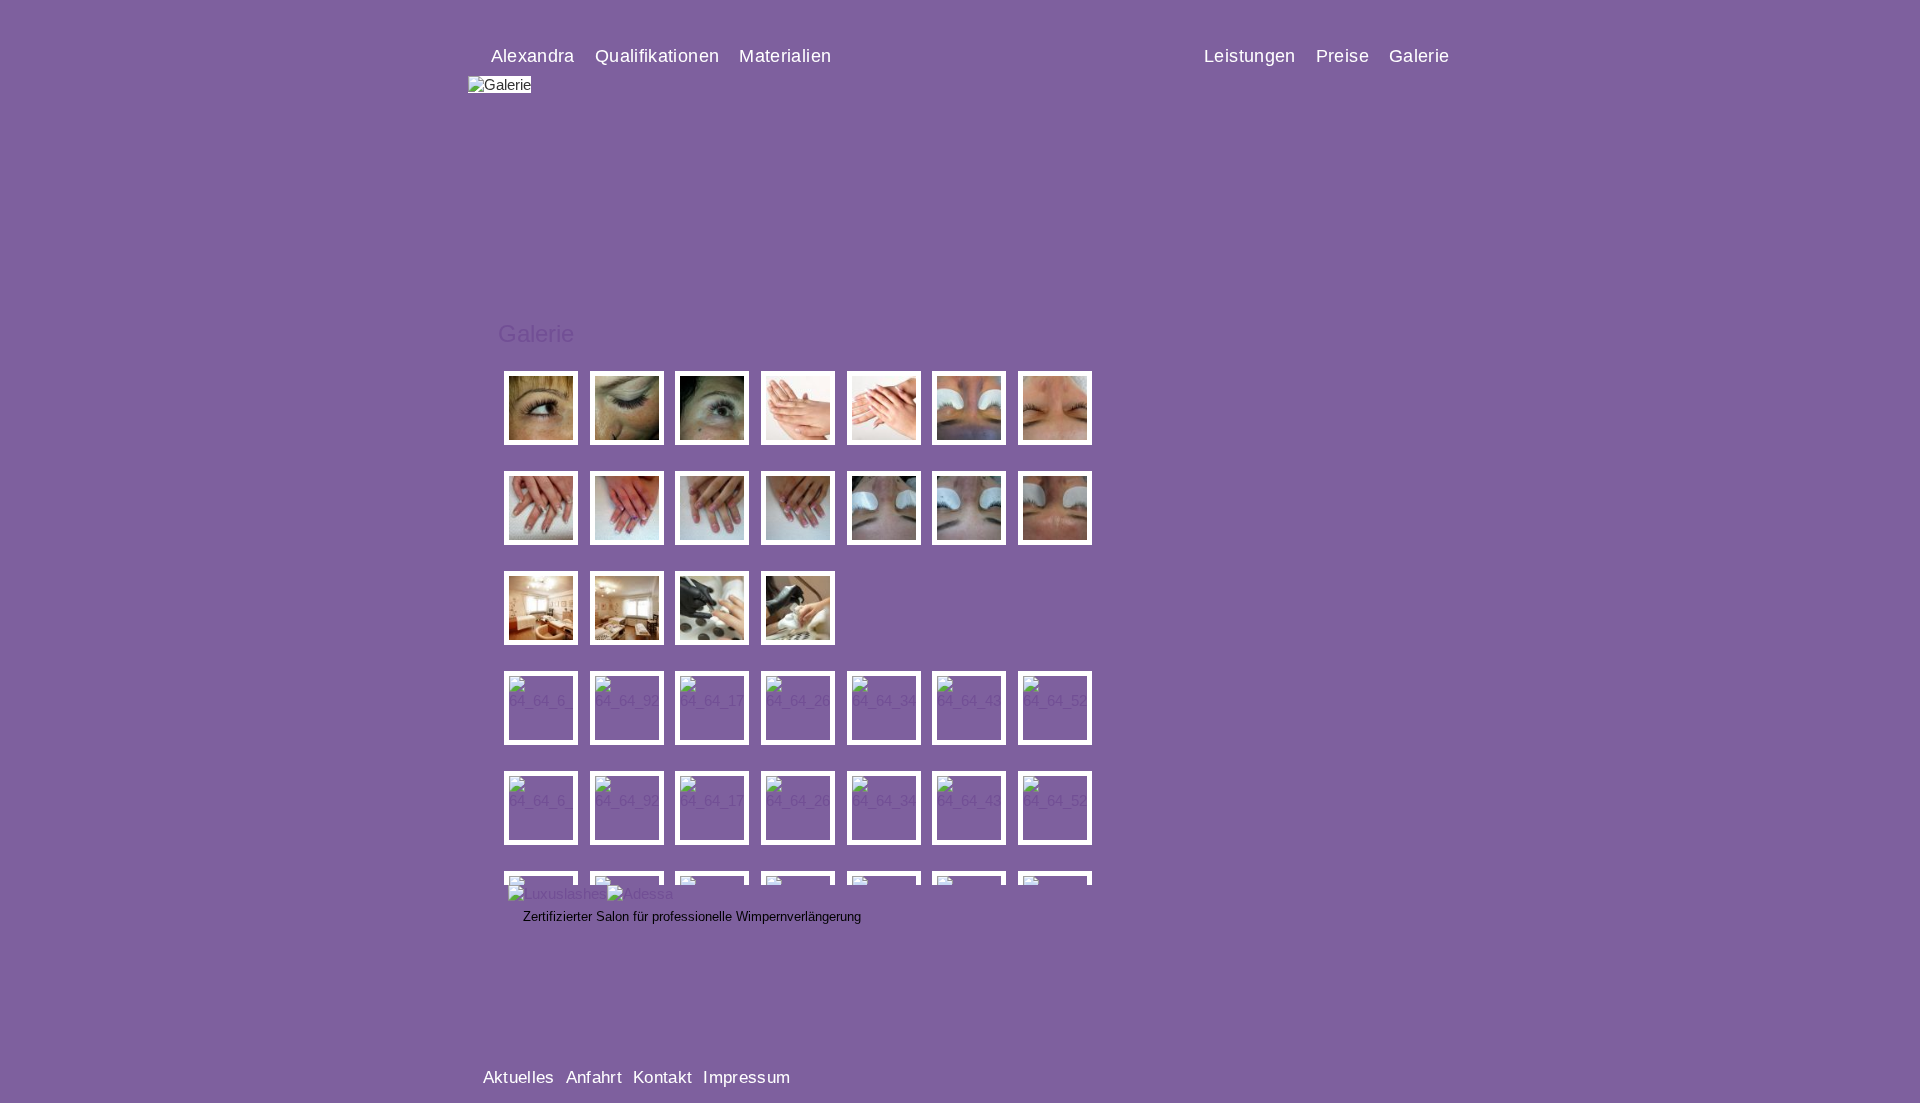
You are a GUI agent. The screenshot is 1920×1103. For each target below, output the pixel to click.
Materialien (785, 55)
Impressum (746, 1077)
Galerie (1419, 55)
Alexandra (533, 55)
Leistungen (1250, 55)
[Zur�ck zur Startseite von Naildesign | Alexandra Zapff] (1156, 263)
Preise (1342, 55)
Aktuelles (519, 1077)
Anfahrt (594, 1077)
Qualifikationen (657, 55)
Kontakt (662, 1077)
